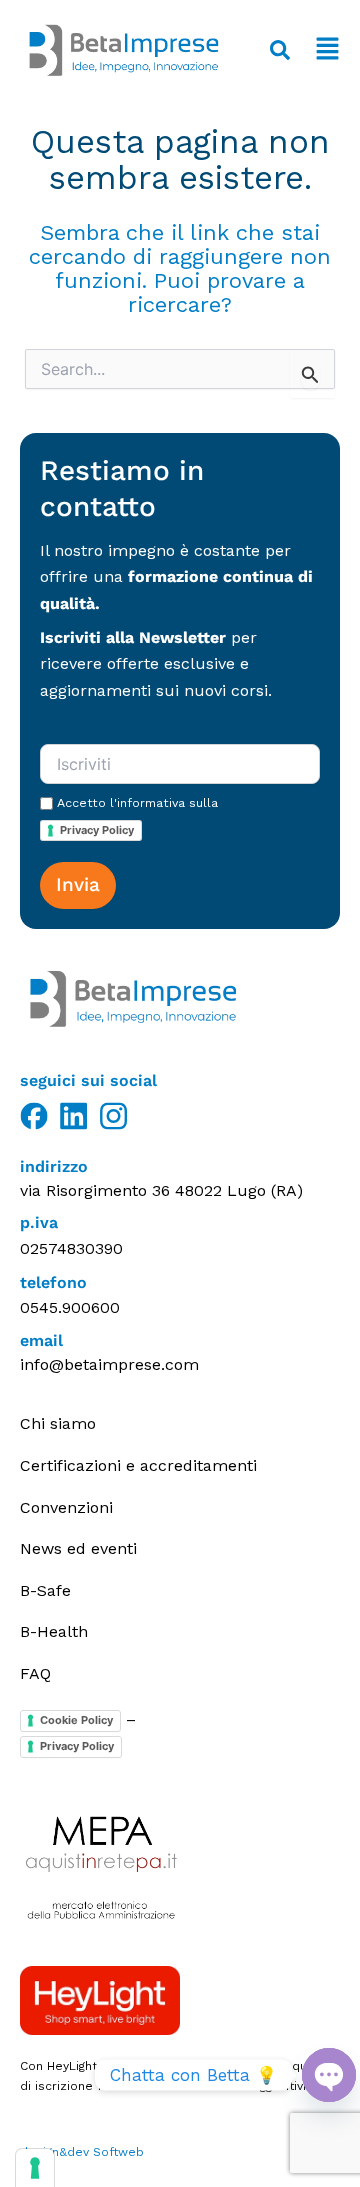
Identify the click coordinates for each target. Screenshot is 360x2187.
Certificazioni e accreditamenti (138, 1465)
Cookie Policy (76, 1720)
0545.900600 (70, 1307)
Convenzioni (66, 1507)
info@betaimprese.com (109, 1364)
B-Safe (45, 1590)
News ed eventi (78, 1548)
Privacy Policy (97, 830)
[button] (325, 50)
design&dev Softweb (82, 2152)
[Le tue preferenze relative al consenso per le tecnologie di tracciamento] (35, 2168)
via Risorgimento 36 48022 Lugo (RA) (161, 1190)
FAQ (35, 1673)
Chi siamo (58, 1423)
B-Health (54, 1631)
